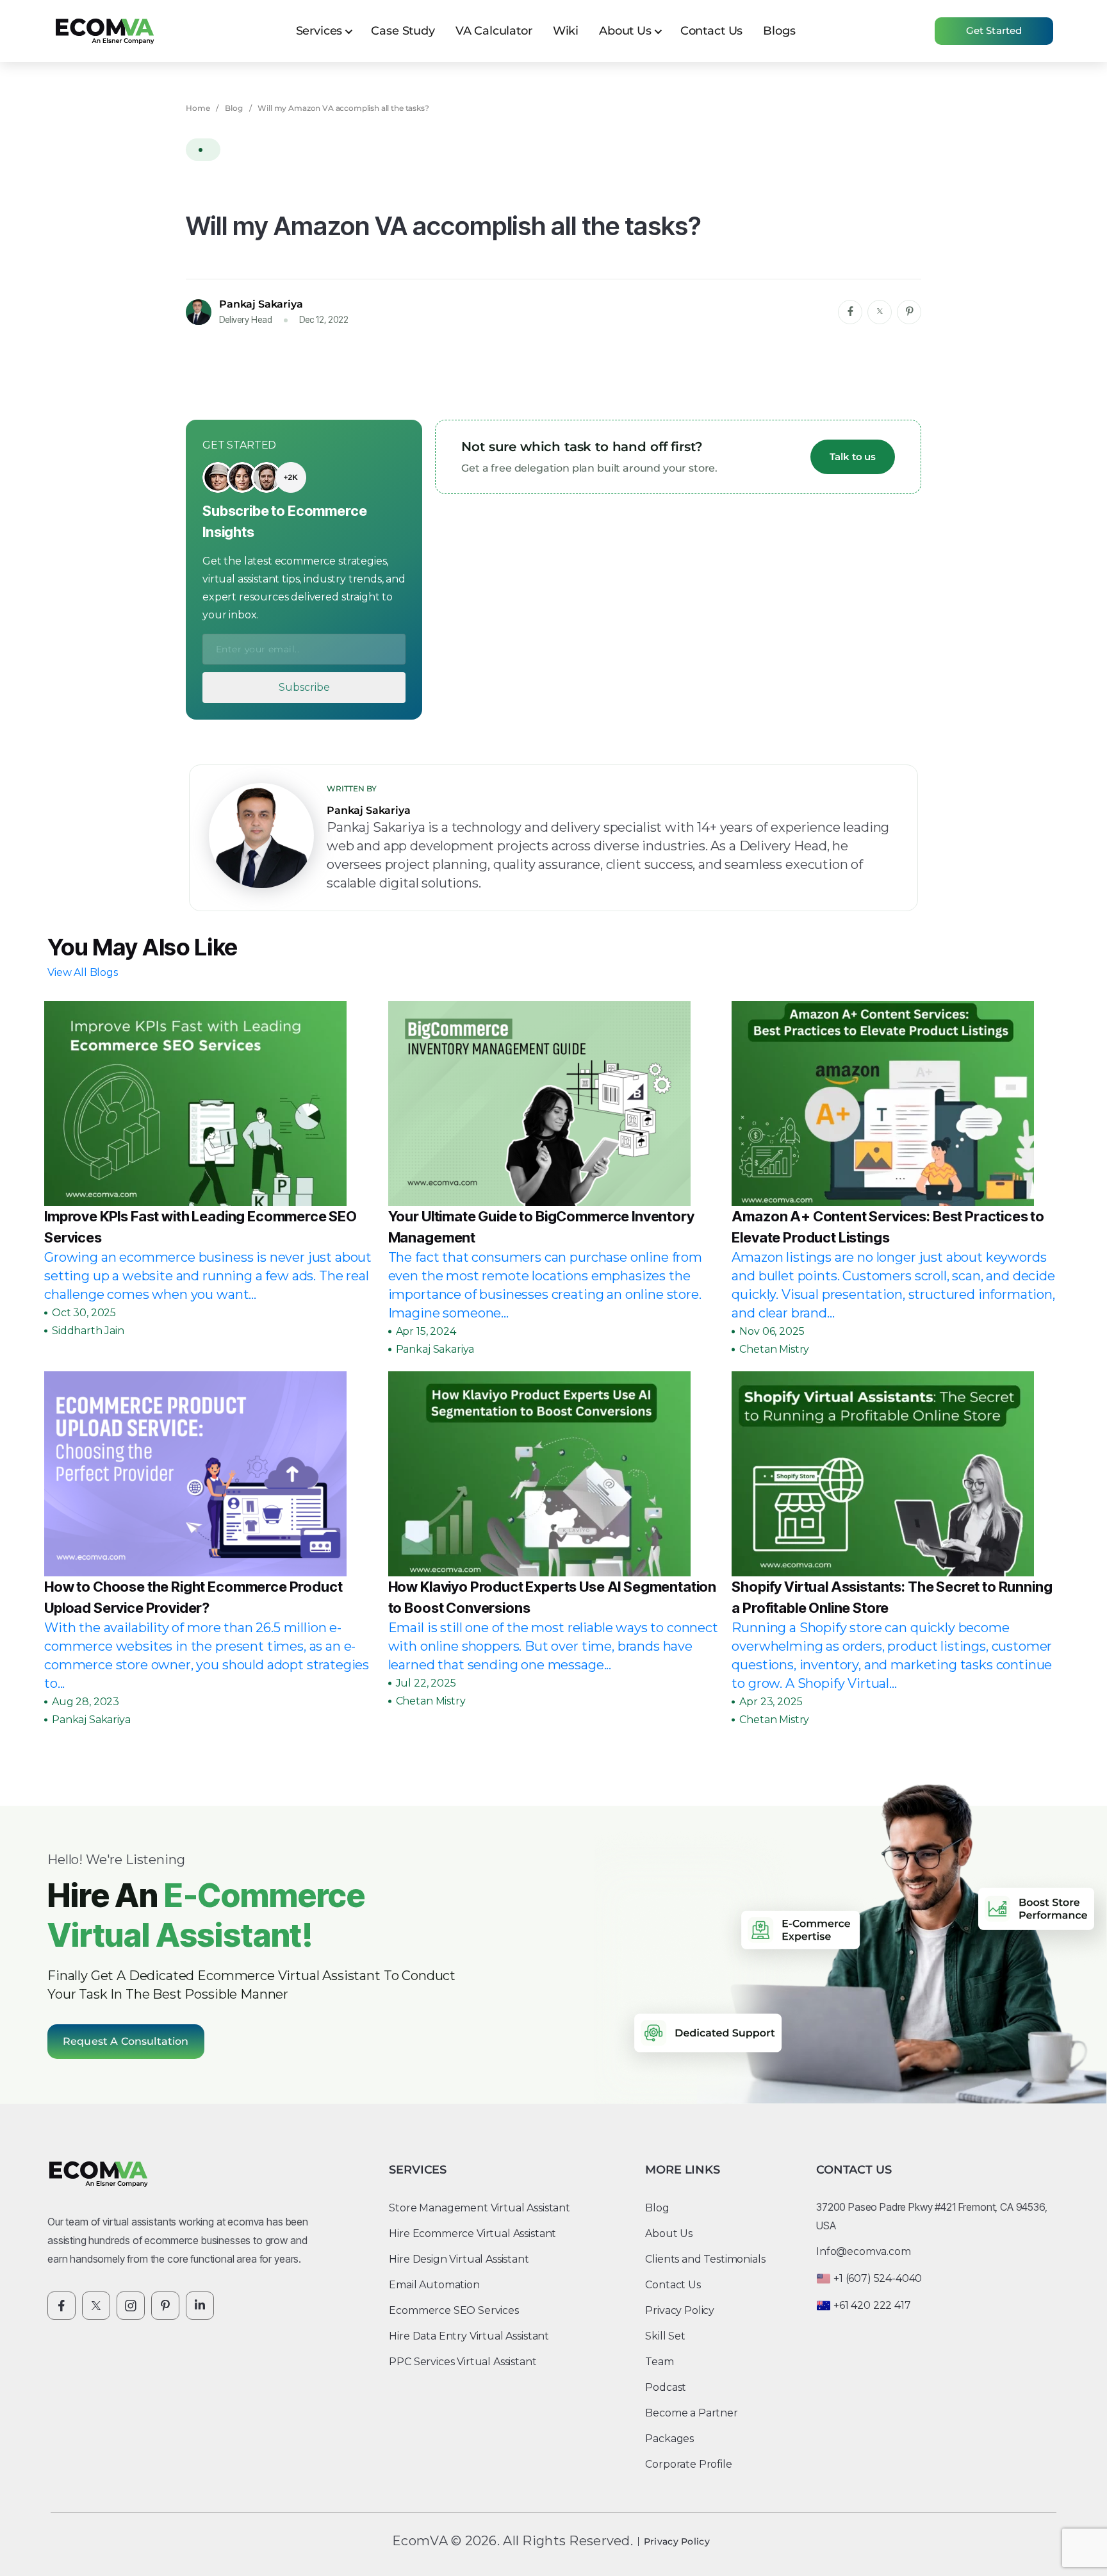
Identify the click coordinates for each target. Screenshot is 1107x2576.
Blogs (779, 31)
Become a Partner (691, 2413)
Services (319, 31)
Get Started (994, 30)
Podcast (666, 2387)
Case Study (403, 31)
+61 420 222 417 (872, 2305)
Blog (234, 108)
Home (198, 108)
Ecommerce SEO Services (454, 2310)
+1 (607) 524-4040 (878, 2278)
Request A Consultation (126, 2041)
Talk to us (853, 457)
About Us (625, 31)
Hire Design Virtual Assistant (459, 2259)
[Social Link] (61, 2306)
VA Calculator (494, 31)
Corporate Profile (688, 2464)
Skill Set (665, 2336)
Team (659, 2362)
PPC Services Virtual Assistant (463, 2362)
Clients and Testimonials (705, 2259)
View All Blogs (83, 972)
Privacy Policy (680, 2310)
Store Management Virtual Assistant (480, 2208)
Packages (669, 2439)
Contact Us (711, 31)
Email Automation (434, 2285)
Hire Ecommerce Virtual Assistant (472, 2233)
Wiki (566, 31)
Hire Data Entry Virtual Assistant (469, 2336)
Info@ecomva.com (864, 2251)
